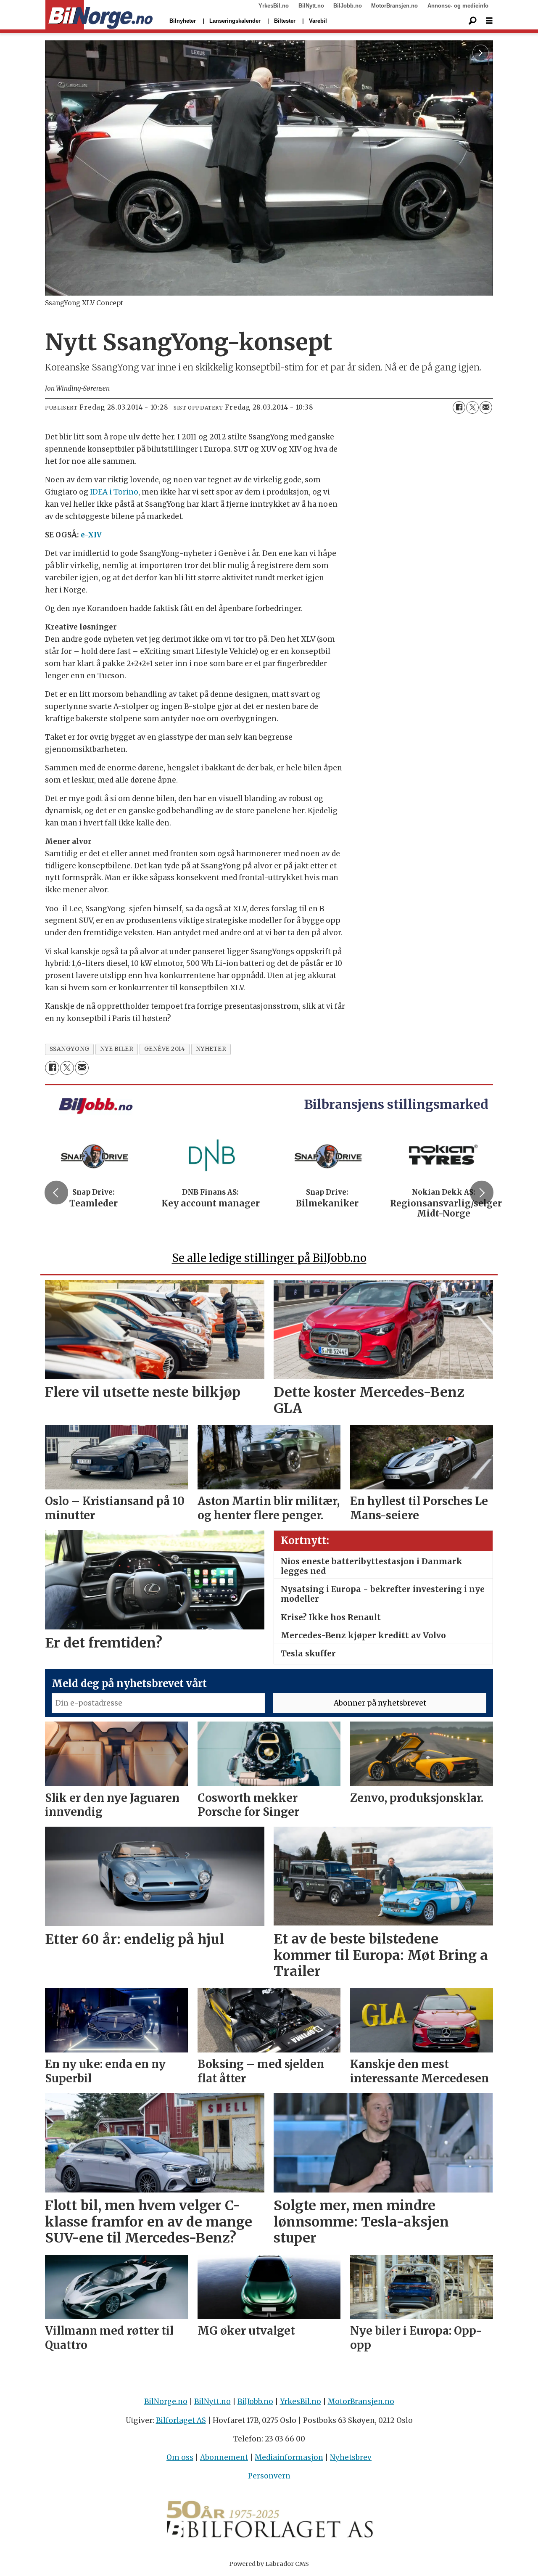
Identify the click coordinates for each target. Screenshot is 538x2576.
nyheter (211, 1049)
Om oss (180, 2457)
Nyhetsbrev (351, 2457)
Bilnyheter (183, 21)
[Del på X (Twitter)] (472, 407)
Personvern (269, 2476)
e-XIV (91, 535)
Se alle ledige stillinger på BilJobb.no (269, 1258)
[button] (56, 1193)
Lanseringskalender (235, 21)
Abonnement (224, 2457)
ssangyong (70, 1049)
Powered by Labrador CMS (269, 2564)
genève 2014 (165, 1049)
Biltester (285, 21)
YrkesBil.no (274, 6)
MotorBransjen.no (394, 6)
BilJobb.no (348, 6)
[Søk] (472, 21)
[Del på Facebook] (459, 407)
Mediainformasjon (289, 2457)
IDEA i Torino (114, 492)
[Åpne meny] (489, 21)
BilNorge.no (166, 2401)
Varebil (318, 21)
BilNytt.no (311, 6)
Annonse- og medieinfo (458, 6)
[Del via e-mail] (486, 407)
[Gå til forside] (99, 15)
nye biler (117, 1049)
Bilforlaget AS (181, 2420)
